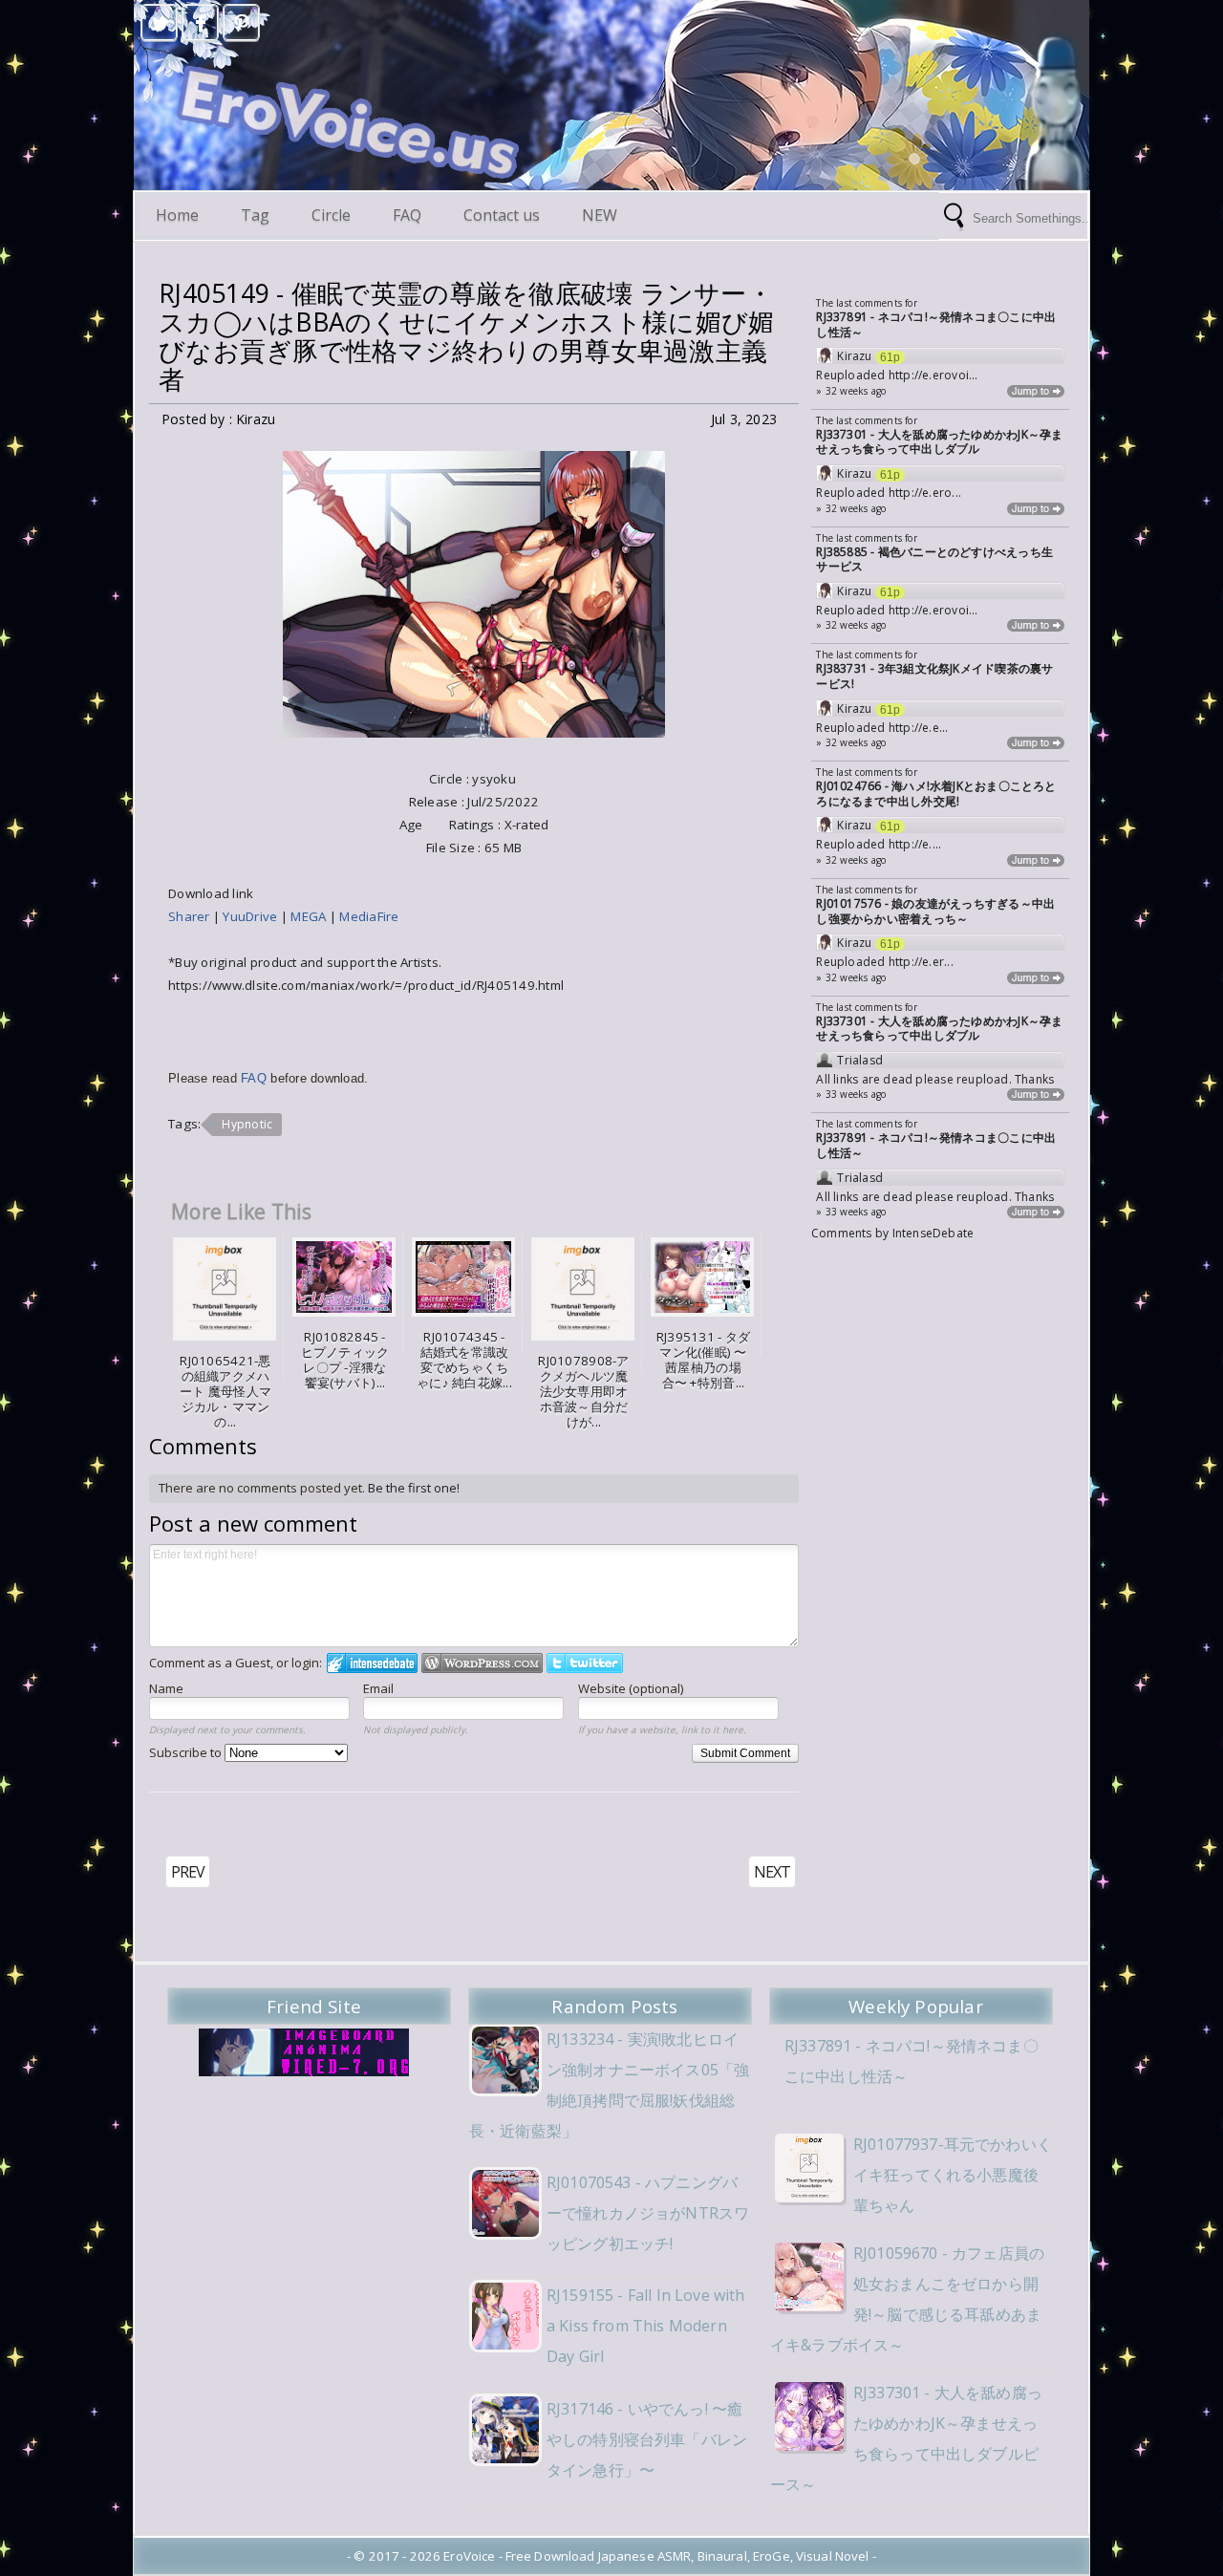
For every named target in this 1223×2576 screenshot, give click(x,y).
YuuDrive (251, 916)
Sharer (191, 916)
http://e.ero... (925, 493)
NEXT (772, 1872)
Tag (255, 215)
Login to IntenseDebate (372, 1663)
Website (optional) (631, 1688)
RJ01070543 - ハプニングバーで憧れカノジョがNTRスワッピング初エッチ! (648, 2213)
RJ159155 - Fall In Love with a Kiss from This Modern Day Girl (645, 2326)
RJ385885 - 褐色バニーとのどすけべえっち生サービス (934, 559)
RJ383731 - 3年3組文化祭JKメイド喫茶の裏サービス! (934, 676)
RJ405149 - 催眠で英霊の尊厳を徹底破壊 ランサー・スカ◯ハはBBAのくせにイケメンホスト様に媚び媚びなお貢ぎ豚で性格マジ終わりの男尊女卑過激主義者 (466, 336)
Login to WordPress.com (482, 1663)
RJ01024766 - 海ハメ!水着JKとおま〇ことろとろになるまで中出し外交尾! (936, 794)
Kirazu (854, 356)
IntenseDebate (933, 1233)
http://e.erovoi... (933, 375)
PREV (188, 1872)
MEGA (310, 916)
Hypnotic (247, 1124)
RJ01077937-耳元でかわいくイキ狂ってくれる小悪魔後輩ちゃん (953, 2175)
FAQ (407, 215)
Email (378, 1688)
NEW (600, 215)
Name (166, 1688)
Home (177, 215)
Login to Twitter (585, 1663)
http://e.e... (919, 728)
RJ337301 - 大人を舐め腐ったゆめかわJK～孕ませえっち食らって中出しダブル (939, 442)
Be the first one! (414, 1488)
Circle (331, 215)
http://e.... (915, 844)
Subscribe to (187, 1752)
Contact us (502, 215)
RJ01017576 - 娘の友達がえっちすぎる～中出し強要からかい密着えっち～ (935, 911)
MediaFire (369, 916)
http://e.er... (921, 962)
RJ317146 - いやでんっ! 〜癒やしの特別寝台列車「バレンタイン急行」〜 (647, 2439)
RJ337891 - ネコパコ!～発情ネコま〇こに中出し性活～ (936, 324)
